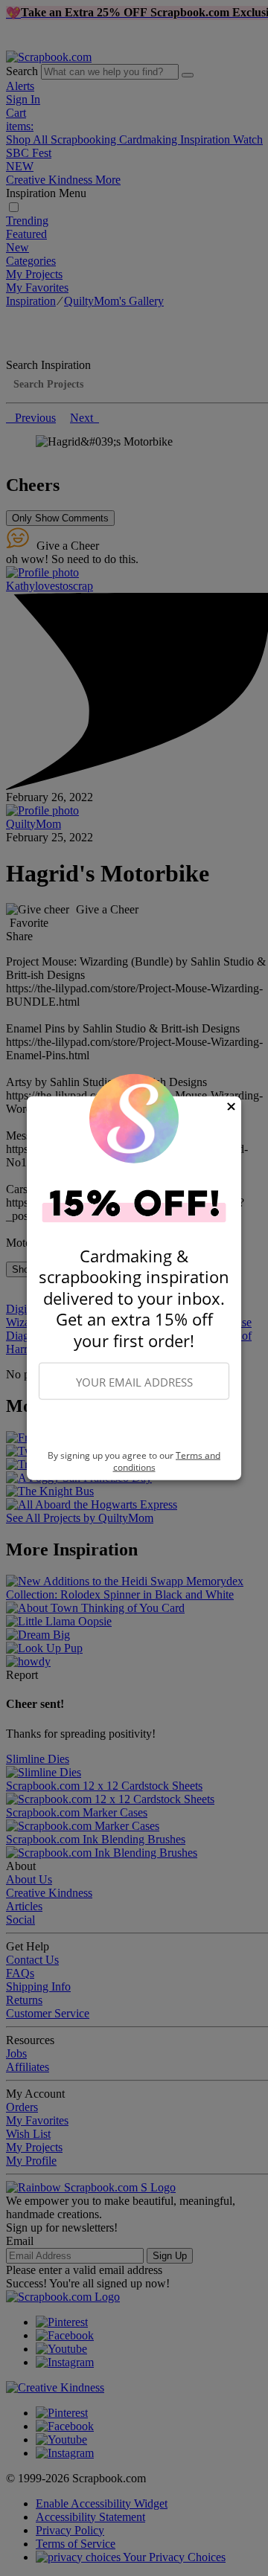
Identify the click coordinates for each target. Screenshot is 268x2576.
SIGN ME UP (134, 1425)
